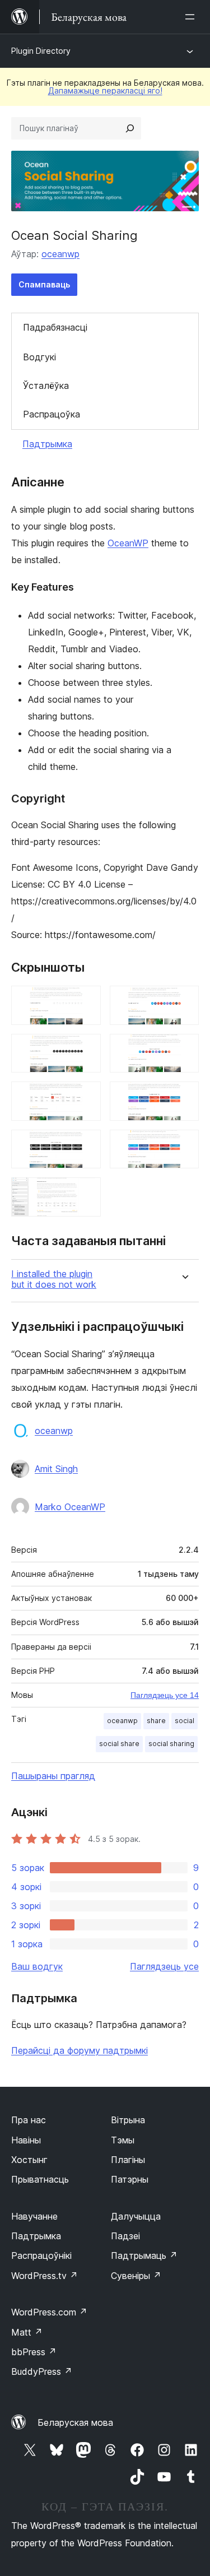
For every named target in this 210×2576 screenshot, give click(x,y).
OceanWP (128, 543)
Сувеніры (136, 2276)
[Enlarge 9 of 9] (86, 1192)
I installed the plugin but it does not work (54, 1279)
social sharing (171, 1744)
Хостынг (29, 2160)
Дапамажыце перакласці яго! (105, 90)
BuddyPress (42, 2371)
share (156, 1721)
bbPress (34, 2352)
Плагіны (128, 2160)
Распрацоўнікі (41, 2255)
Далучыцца (136, 2216)
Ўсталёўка (46, 386)
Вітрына (128, 2120)
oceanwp (60, 254)
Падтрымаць (144, 2255)
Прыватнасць (40, 2179)
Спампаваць (44, 284)
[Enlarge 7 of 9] (86, 1145)
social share (119, 1744)
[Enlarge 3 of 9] (86, 1049)
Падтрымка (47, 444)
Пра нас (29, 2120)
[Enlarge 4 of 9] (184, 1049)
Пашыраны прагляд (53, 1776)
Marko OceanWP (70, 1507)
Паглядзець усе (164, 1966)
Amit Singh (56, 1469)
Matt (27, 2332)
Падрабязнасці (55, 327)
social (185, 1721)
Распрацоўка (52, 414)
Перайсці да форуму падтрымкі (80, 2050)
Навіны (26, 2140)
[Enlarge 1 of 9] (86, 1001)
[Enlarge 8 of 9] (184, 1145)
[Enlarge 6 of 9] (184, 1097)
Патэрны (130, 2179)
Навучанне (34, 2216)
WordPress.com (49, 2312)
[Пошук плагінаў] (130, 128)
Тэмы (123, 2140)
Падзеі (125, 2236)
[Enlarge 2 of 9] (184, 1001)
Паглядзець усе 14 (165, 1695)
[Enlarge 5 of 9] (86, 1097)
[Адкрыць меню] (192, 17)
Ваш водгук (37, 1966)
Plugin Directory (41, 51)
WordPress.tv (45, 2276)
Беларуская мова (75, 2422)
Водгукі (39, 357)
